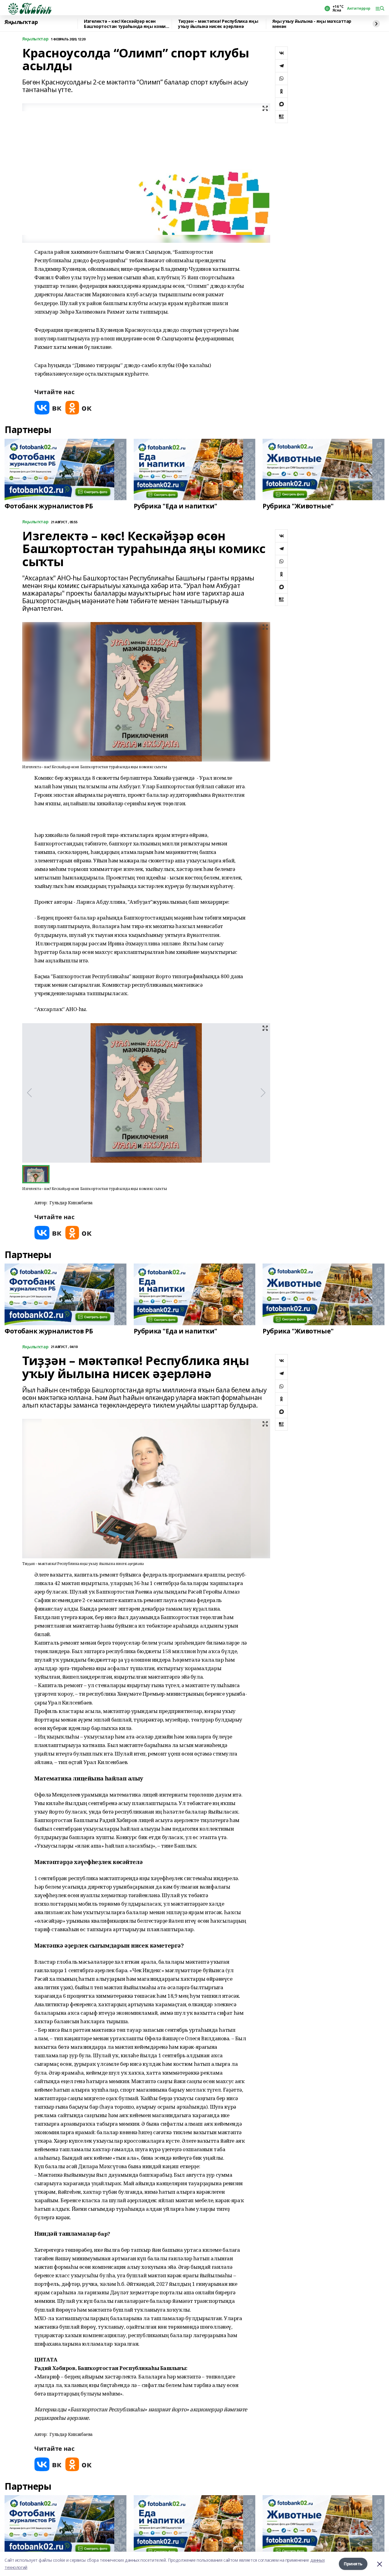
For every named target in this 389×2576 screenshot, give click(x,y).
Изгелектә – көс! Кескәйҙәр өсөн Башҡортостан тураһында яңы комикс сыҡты (127, 24)
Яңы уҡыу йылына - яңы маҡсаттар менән (312, 24)
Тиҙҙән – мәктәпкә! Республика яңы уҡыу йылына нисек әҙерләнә (218, 24)
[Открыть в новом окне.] (48, 408)
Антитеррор (359, 9)
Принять (353, 2564)
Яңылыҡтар (21, 22)
